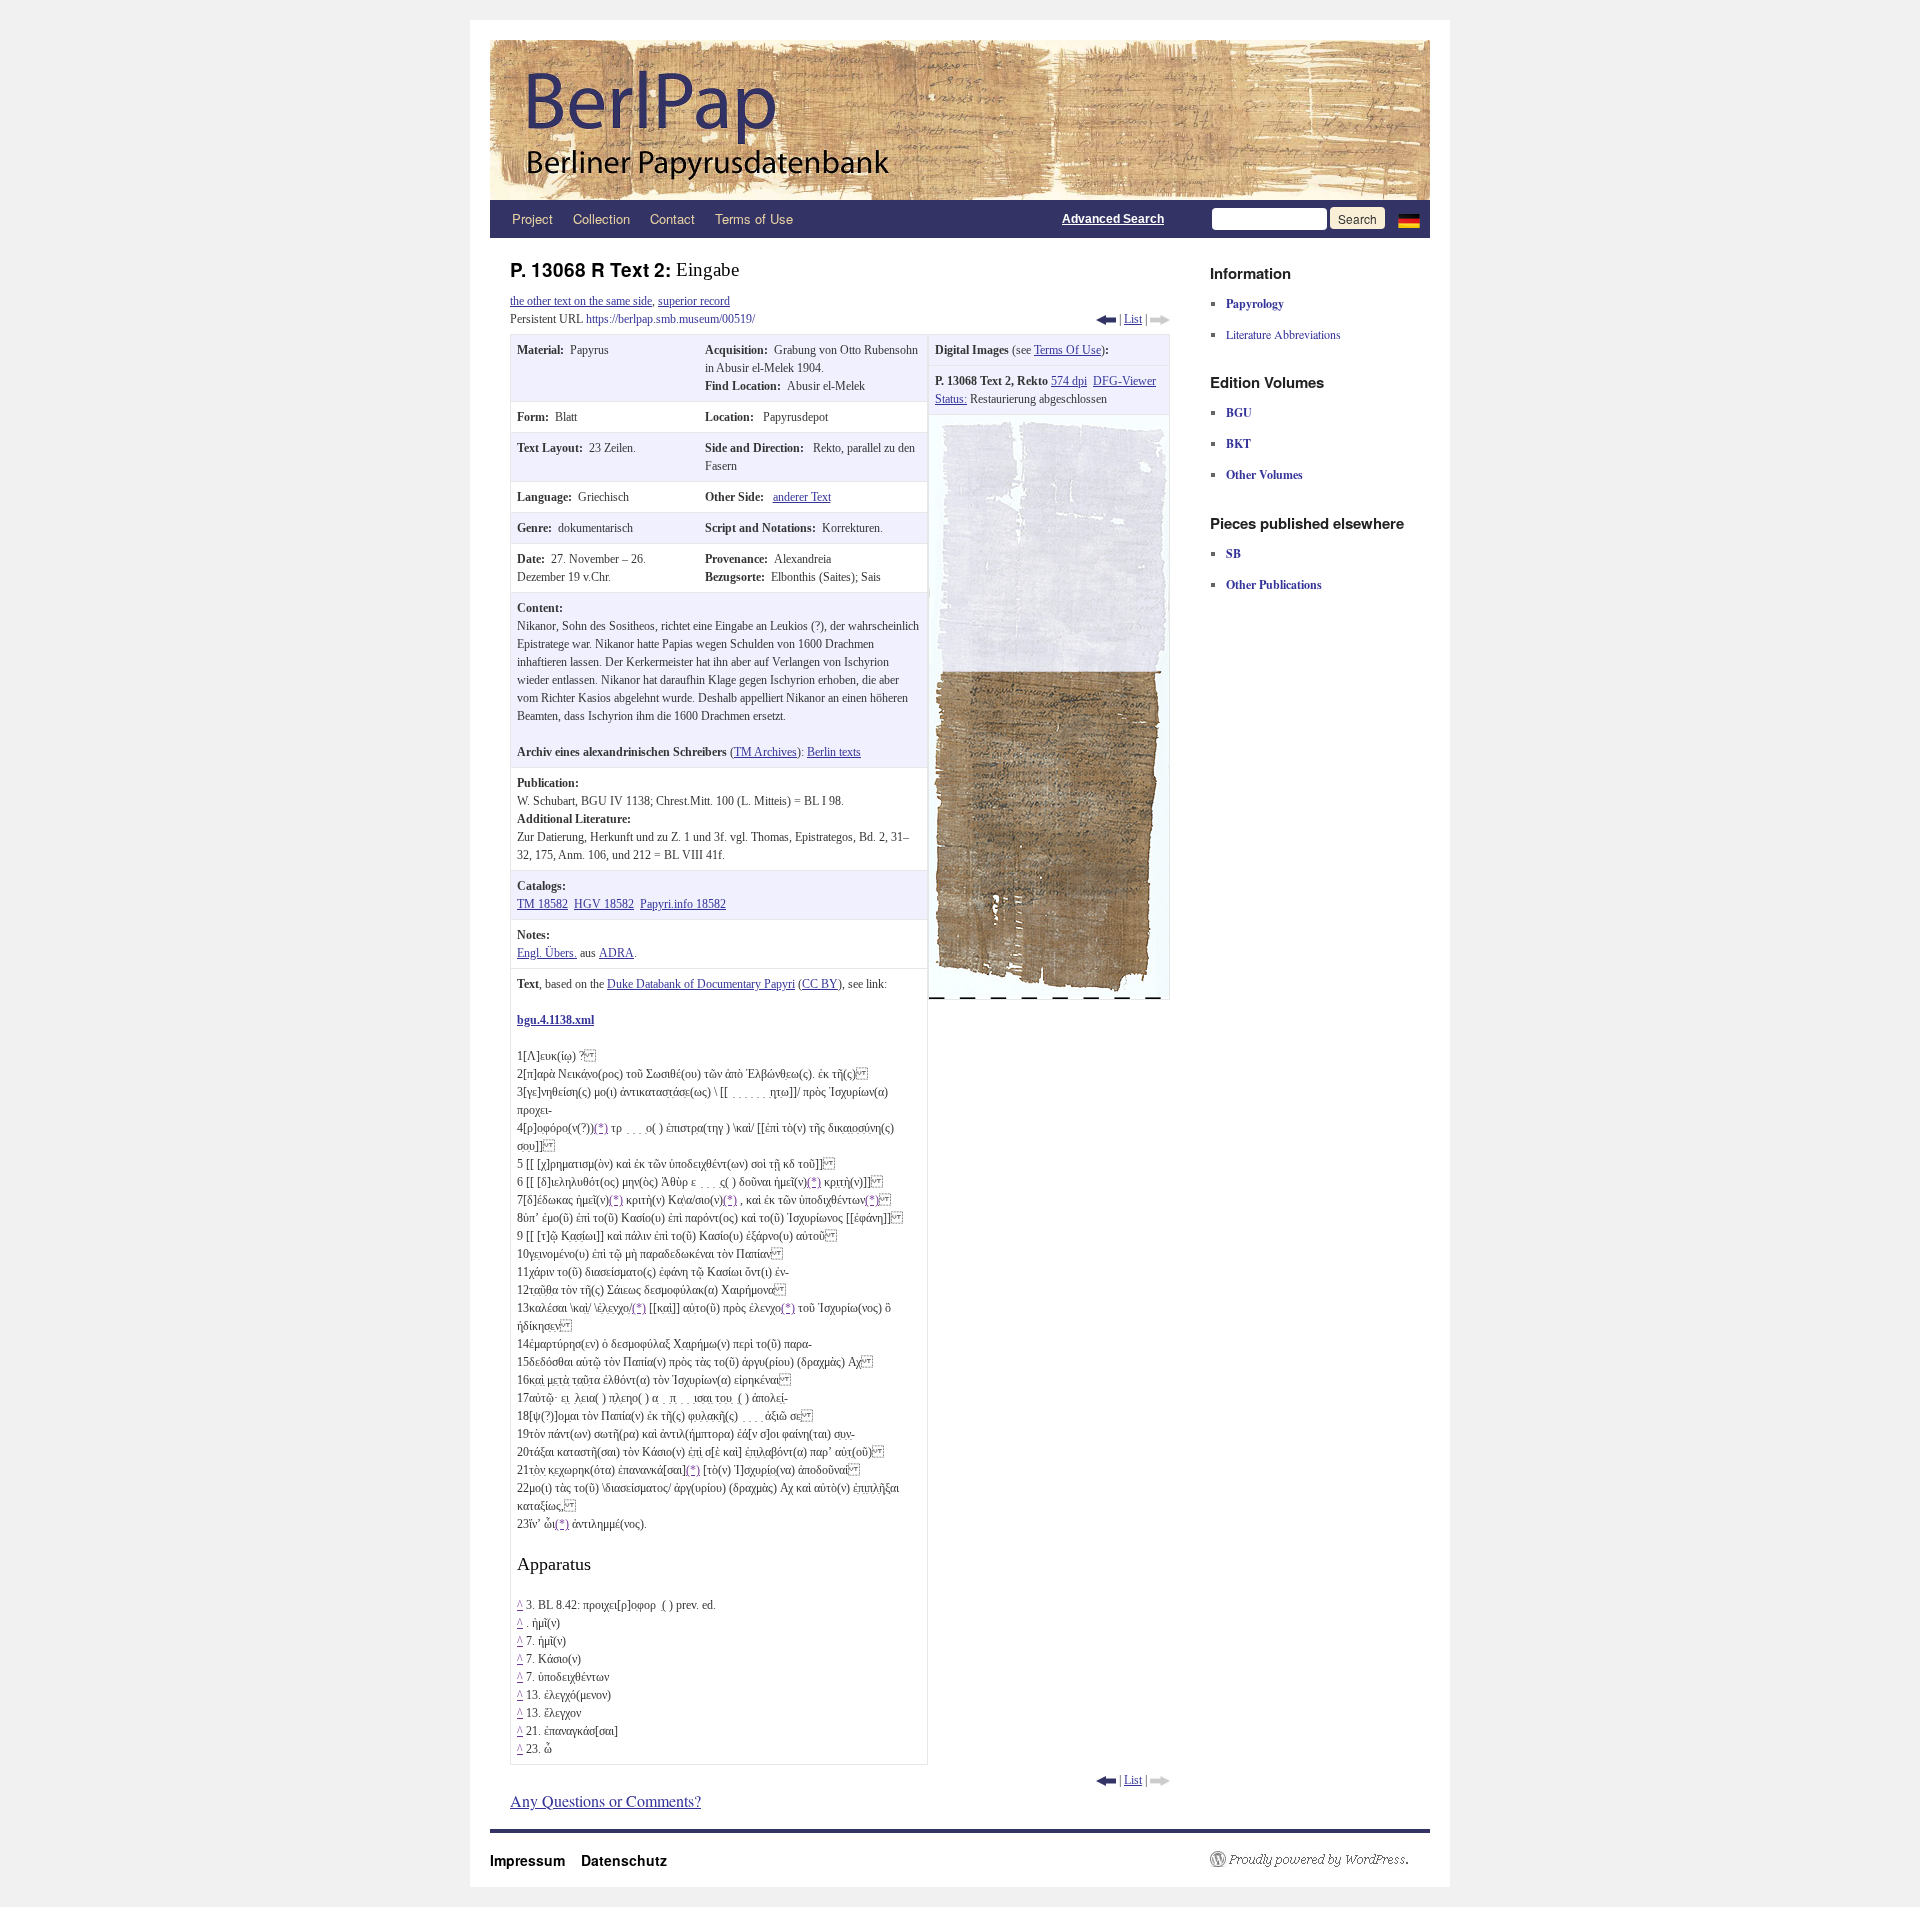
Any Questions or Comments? (605, 1800)
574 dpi (1069, 381)
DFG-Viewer (1124, 381)
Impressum (535, 1860)
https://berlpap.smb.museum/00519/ (670, 319)
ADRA (616, 953)
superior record (694, 301)
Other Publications (1274, 584)
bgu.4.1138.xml (555, 1020)
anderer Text (802, 497)
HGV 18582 (604, 904)
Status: (951, 399)
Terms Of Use (1067, 350)
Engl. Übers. (547, 953)
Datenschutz (624, 1860)
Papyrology (1255, 303)
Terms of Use (754, 218)
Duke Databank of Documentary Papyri (701, 984)
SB (1233, 553)
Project (532, 218)
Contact (672, 218)
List (1133, 319)
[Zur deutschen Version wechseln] (1409, 219)
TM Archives (765, 752)
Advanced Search (1113, 219)
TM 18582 (542, 904)
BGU (1239, 412)
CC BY (820, 984)
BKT (1238, 443)
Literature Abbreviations (1283, 334)
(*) (601, 1128)
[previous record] (1106, 319)
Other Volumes (1264, 474)
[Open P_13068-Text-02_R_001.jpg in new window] (1049, 424)
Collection (601, 218)
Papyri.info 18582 (683, 904)
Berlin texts (834, 752)
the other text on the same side (581, 301)
